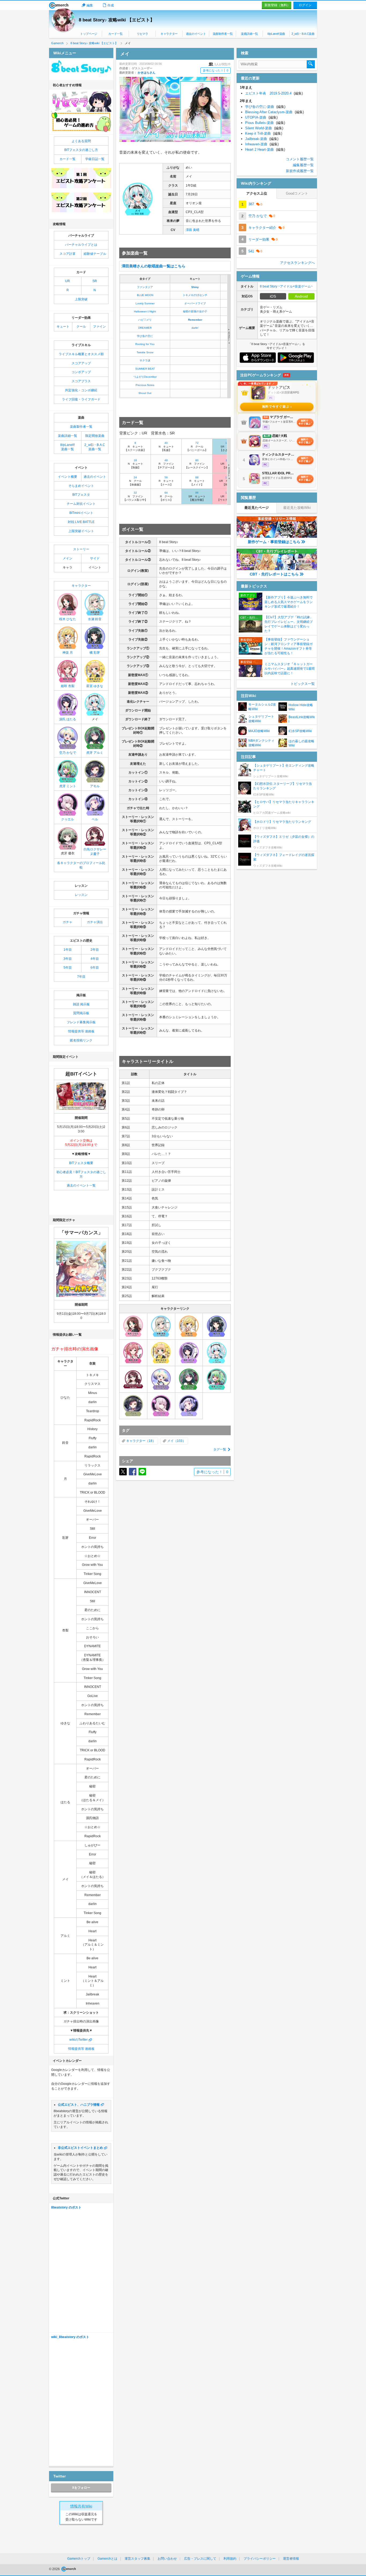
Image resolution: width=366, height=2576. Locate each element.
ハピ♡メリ (145, 320)
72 (197, 443)
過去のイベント (196, 34)
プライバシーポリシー (260, 2559)
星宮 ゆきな (95, 686)
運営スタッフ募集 (137, 2559)
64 (166, 493)
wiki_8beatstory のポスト (70, 2337)
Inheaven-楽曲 (262, 144)
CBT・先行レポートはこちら (274, 574)
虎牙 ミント (68, 786)
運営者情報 (291, 2559)
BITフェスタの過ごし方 (81, 150)
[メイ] (217, 1353)
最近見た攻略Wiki (297, 508)
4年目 (95, 959)
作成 (111, 5)
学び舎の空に (145, 336)
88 (197, 477)
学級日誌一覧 (95, 159)
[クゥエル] (161, 1406)
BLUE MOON (145, 295)
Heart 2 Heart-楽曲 (265, 149)
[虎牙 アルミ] (189, 1379)
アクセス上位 (257, 193)
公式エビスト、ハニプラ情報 (79, 2105)
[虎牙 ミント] (217, 1379)
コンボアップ (81, 372)
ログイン (305, 5)
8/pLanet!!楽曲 (276, 34)
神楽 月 (68, 653)
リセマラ (142, 34)
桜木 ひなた (68, 619)
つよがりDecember (145, 377)
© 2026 (55, 2569)
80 (197, 460)
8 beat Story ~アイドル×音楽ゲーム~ (286, 286)
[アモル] (133, 1406)
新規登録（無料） (277, 5)
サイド (95, 558)
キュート (63, 327)
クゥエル (68, 819)
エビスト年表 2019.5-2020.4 (274, 93)
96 (197, 493)
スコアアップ (81, 363)
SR (95, 281)
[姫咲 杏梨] (133, 1353)
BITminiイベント (81, 513)
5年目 (68, 968)
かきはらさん (147, 73)
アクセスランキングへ (297, 263)
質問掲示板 (81, 1013)
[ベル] (189, 1406)
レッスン (81, 895)
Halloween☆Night (145, 311)
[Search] (311, 64)
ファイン (99, 327)
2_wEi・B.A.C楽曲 (303, 34)
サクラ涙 (145, 360)
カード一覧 (115, 34)
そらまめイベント (81, 486)
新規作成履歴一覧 (300, 171)
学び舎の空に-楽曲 (265, 107)
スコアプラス (81, 381)
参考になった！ (216, 70)
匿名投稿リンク (81, 1040)
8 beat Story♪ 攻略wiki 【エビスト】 (117, 20)
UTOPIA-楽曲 (261, 117)
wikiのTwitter (79, 2040)
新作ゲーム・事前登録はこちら (274, 542)
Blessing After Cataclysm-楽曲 (274, 112)
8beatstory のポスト (66, 2207)
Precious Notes (145, 385)
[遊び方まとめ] (81, 122)
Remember (195, 320)
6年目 (95, 968)
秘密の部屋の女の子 (195, 311)
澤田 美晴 (193, 230)
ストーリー (81, 549)
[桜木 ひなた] (133, 1326)
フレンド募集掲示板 (81, 1022)
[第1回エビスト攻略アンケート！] (81, 178)
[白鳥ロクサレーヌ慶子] (133, 1379)
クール (81, 327)
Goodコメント (297, 193)
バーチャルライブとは (81, 245)
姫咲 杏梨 (68, 686)
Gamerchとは (107, 2559)
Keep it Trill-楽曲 (264, 133)
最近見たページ (257, 508)
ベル (95, 819)
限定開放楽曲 (95, 436)
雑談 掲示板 (81, 1004)
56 (166, 477)
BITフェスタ (81, 495)
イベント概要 (68, 477)
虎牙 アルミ (95, 753)
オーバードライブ (195, 303)
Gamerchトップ (79, 2559)
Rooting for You (145, 344)
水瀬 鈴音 (95, 619)
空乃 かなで (68, 753)
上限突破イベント (81, 531)
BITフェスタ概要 (81, 1163)
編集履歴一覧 (303, 165)
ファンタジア (145, 287)
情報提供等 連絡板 (81, 1031)
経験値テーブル (95, 254)
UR (68, 281)
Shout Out (145, 393)
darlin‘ (195, 328)
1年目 (68, 950)
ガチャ (68, 922)
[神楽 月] (189, 1326)
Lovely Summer (145, 303)
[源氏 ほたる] (189, 1353)
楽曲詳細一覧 (249, 34)
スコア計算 (68, 254)
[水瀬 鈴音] (161, 1326)
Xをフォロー (81, 2488)
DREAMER (145, 328)
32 (135, 493)
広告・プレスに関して (200, 2559)
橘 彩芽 (95, 653)
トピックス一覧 (303, 684)
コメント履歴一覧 (300, 159)
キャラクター (169, 34)
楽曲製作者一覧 (81, 427)
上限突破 (81, 299)
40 (166, 443)
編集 (90, 5)
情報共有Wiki (81, 2506)
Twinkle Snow (145, 352)
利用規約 (230, 2559)
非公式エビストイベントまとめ (80, 2148)
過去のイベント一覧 (81, 1185)
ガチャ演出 (95, 922)
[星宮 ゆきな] (161, 1353)
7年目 (81, 977)
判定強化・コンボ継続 (81, 390)
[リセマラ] (81, 102)
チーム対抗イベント (81, 504)
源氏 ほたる (68, 719)
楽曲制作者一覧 (223, 34)
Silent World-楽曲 (264, 128)
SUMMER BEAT (145, 369)
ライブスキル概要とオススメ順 (81, 354)
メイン (68, 558)
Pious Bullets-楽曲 (265, 123)
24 (135, 477)
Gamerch (59, 5)
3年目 (68, 959)
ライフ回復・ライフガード (81, 399)
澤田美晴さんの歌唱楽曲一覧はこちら (154, 266)
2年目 (95, 950)
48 (166, 460)
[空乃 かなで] (161, 1379)
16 (135, 460)
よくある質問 (81, 141)
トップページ (89, 34)
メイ (170, 1441)
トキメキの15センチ (195, 295)
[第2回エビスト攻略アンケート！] (81, 202)
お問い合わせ (167, 2559)
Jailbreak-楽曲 (262, 139)
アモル (95, 786)
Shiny (195, 287)
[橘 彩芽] (217, 1326)
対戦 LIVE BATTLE (81, 522)
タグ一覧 (220, 1449)
